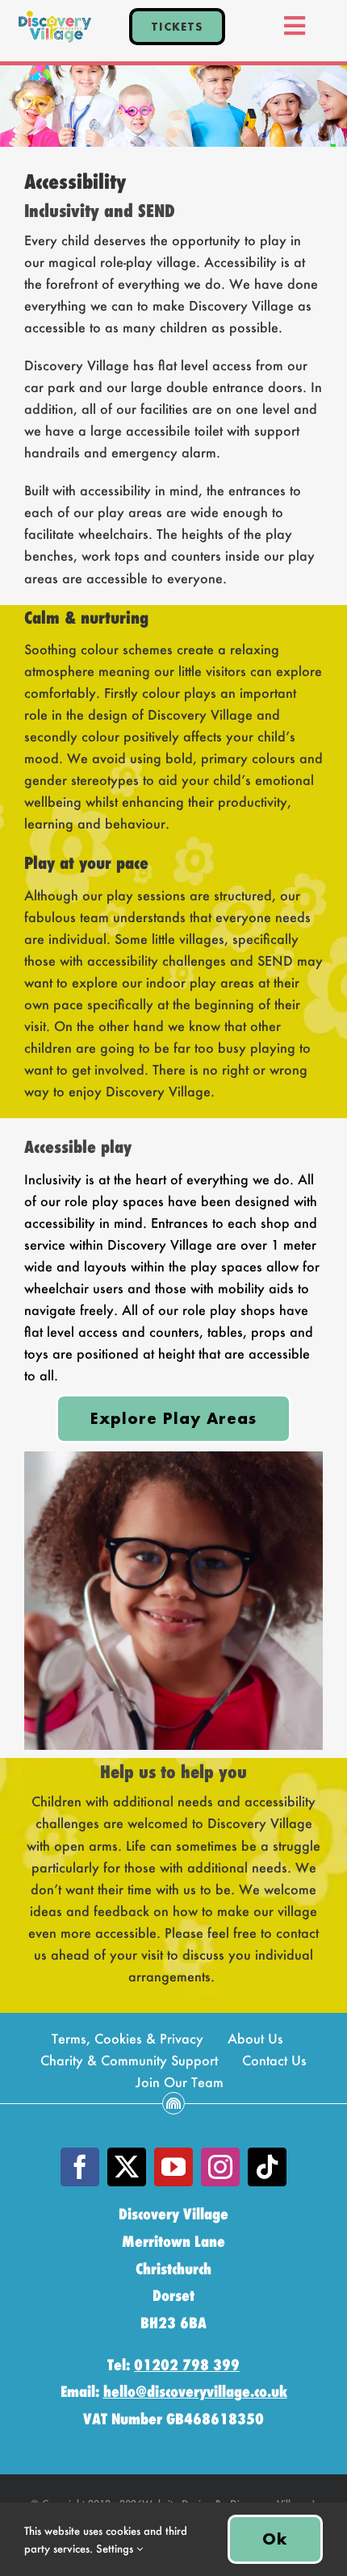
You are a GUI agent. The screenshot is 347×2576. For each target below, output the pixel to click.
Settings (116, 2548)
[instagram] (220, 2167)
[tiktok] (267, 2167)
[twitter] (127, 2167)
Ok (275, 2539)
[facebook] (80, 2167)
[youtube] (173, 2167)
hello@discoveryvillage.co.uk (195, 2392)
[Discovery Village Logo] (55, 17)
